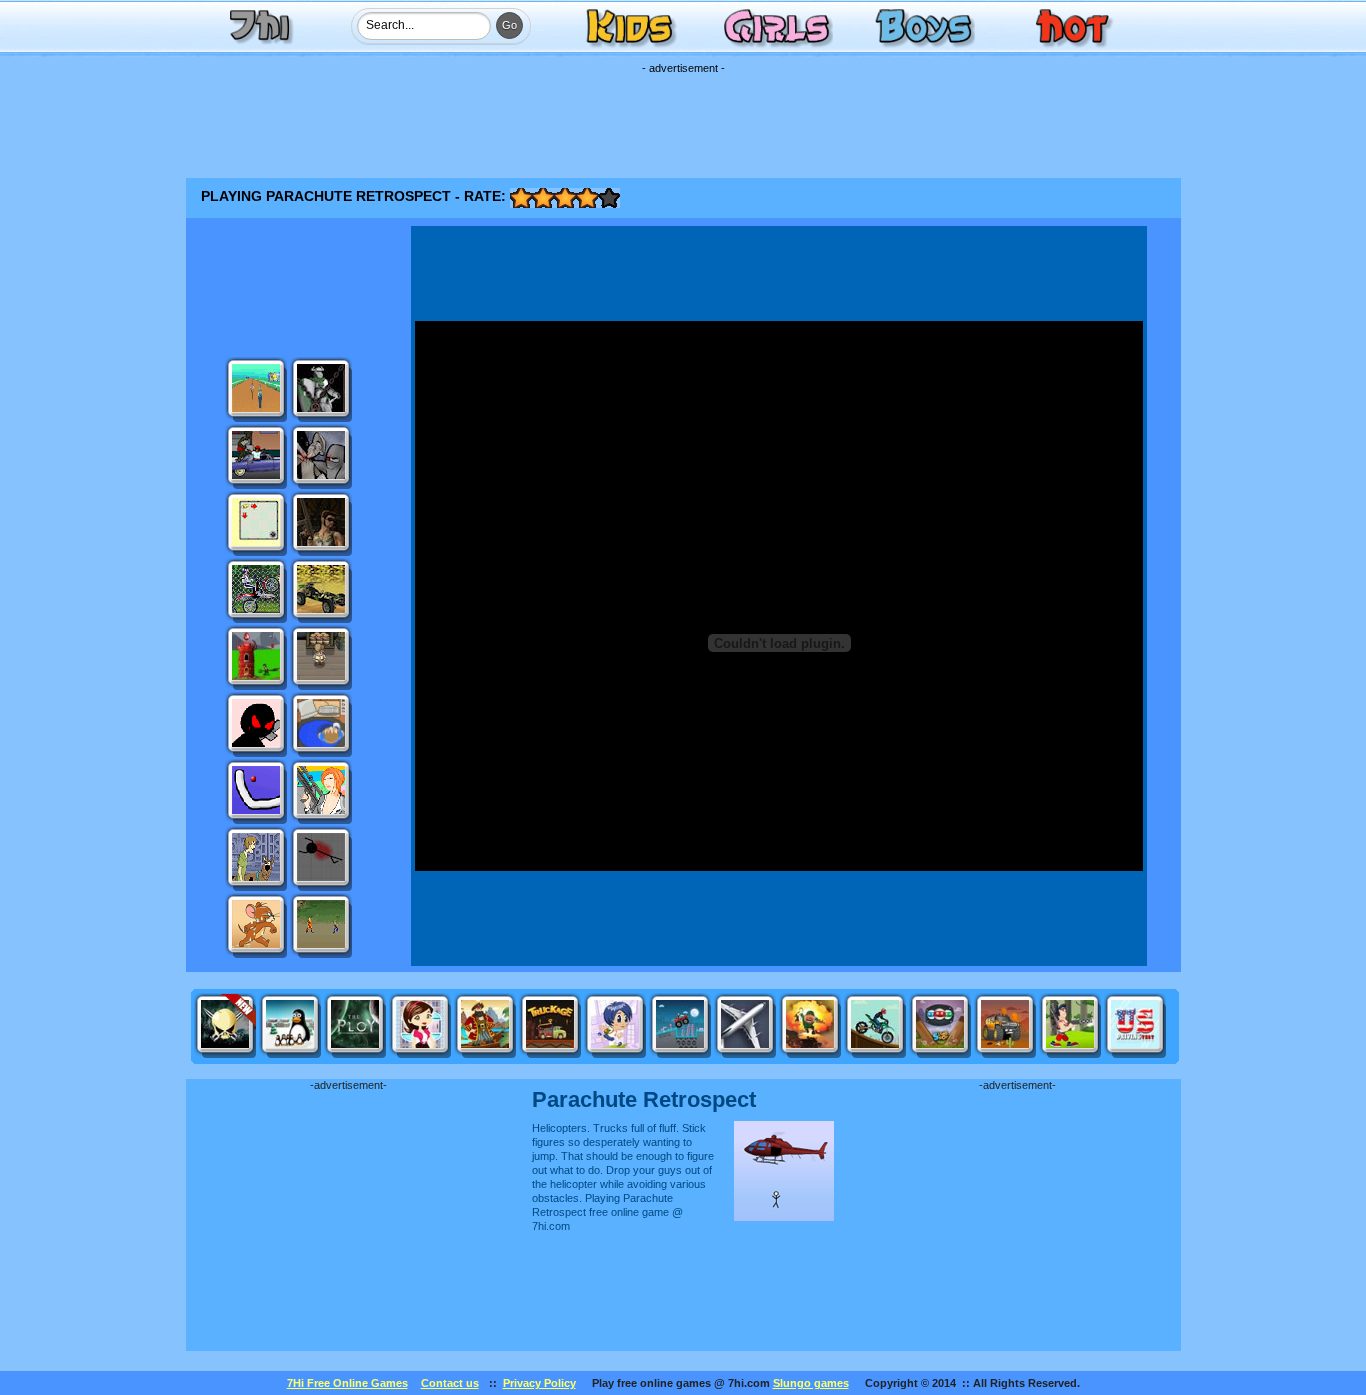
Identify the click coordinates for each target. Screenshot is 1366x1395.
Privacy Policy (539, 1383)
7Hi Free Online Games (347, 1383)
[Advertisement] (683, 119)
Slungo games (811, 1383)
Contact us (450, 1383)
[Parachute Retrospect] (784, 1128)
